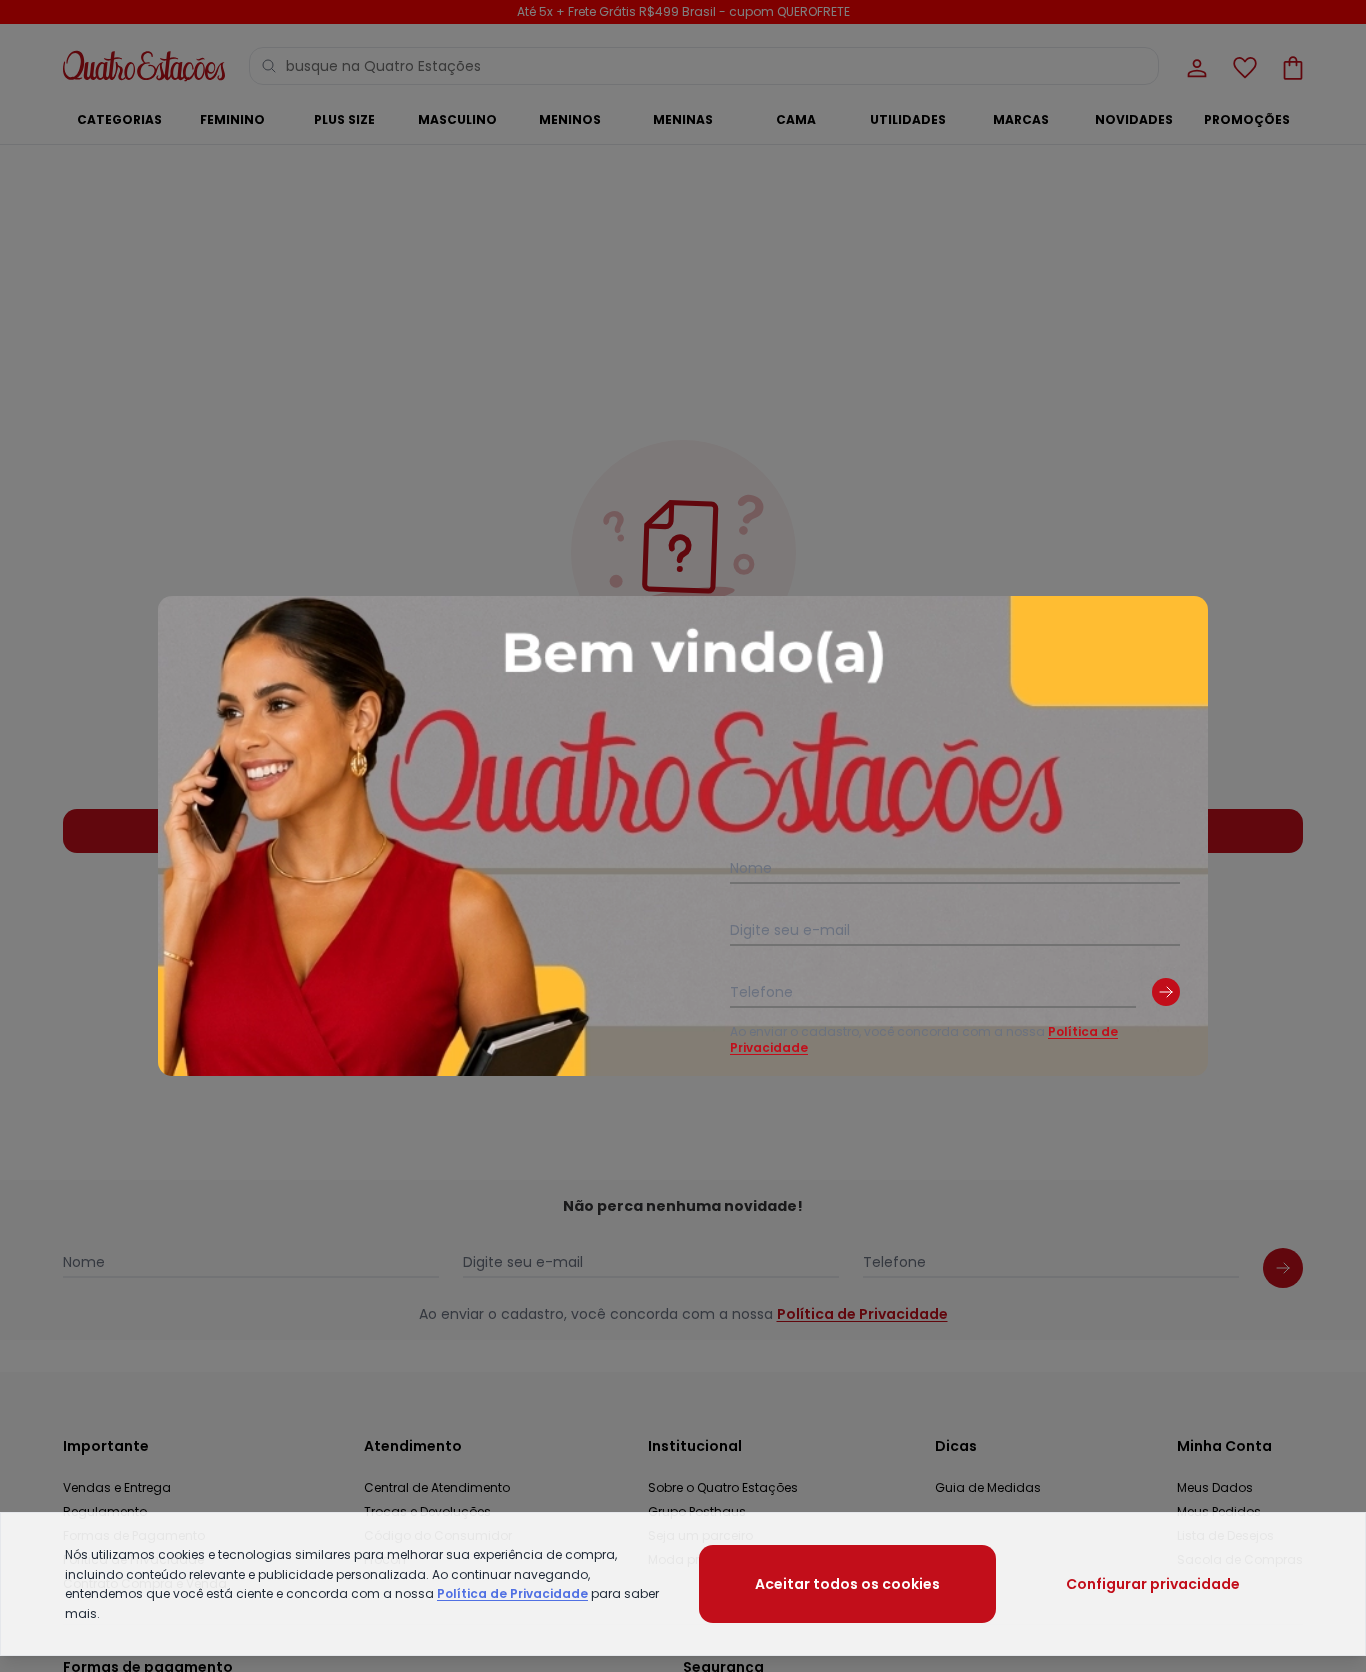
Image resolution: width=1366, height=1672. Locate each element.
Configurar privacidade (1153, 1584)
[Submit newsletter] (1166, 992)
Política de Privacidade (512, 1593)
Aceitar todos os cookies (847, 1584)
